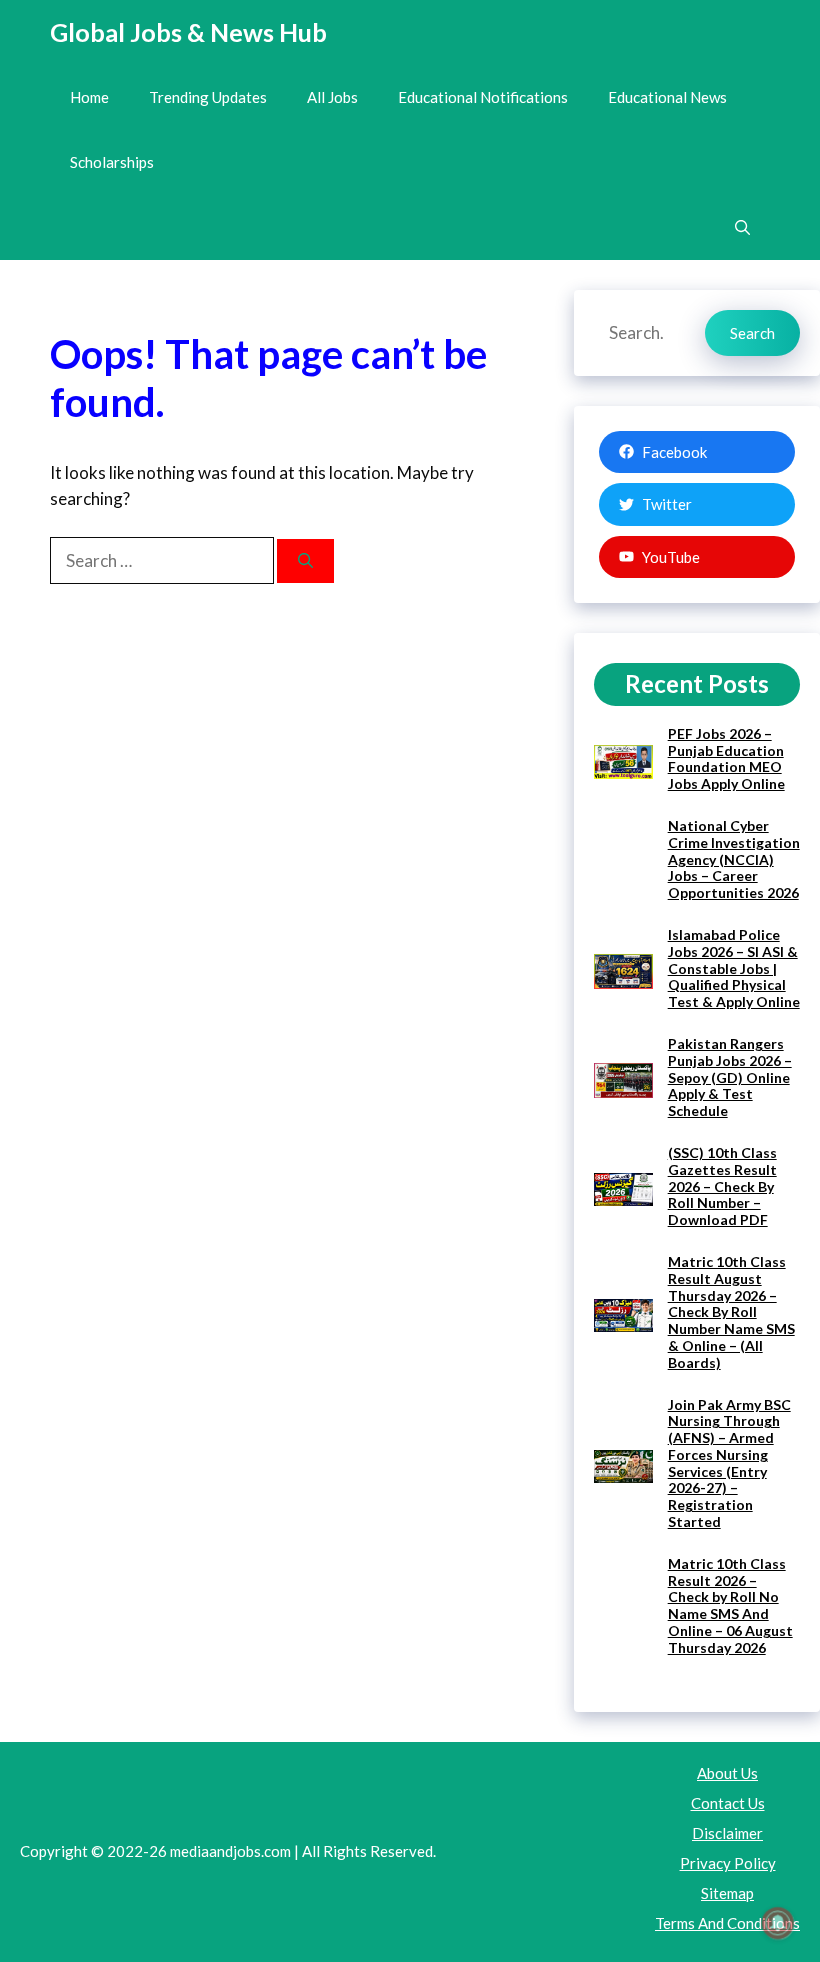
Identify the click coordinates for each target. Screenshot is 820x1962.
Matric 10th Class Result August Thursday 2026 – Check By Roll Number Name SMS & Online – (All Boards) (731, 1312)
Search (752, 333)
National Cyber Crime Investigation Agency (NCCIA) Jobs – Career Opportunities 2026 (734, 859)
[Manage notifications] (778, 1923)
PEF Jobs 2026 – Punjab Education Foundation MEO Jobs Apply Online (726, 758)
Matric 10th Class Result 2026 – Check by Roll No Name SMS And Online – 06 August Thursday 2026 (730, 1605)
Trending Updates (208, 97)
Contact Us (728, 1803)
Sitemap (727, 1893)
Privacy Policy (728, 1863)
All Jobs (332, 97)
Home (89, 97)
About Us (727, 1773)
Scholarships (112, 162)
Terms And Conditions (727, 1923)
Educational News (667, 97)
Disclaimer (727, 1833)
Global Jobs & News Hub (188, 32)
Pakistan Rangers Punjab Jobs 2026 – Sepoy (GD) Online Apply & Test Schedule (730, 1077)
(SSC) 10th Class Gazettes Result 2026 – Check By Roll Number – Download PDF (722, 1186)
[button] (742, 227)
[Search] (305, 561)
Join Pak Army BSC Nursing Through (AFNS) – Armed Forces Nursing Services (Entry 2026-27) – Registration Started (729, 1463)
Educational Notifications (483, 97)
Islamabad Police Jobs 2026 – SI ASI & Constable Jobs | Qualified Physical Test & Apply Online (734, 968)
